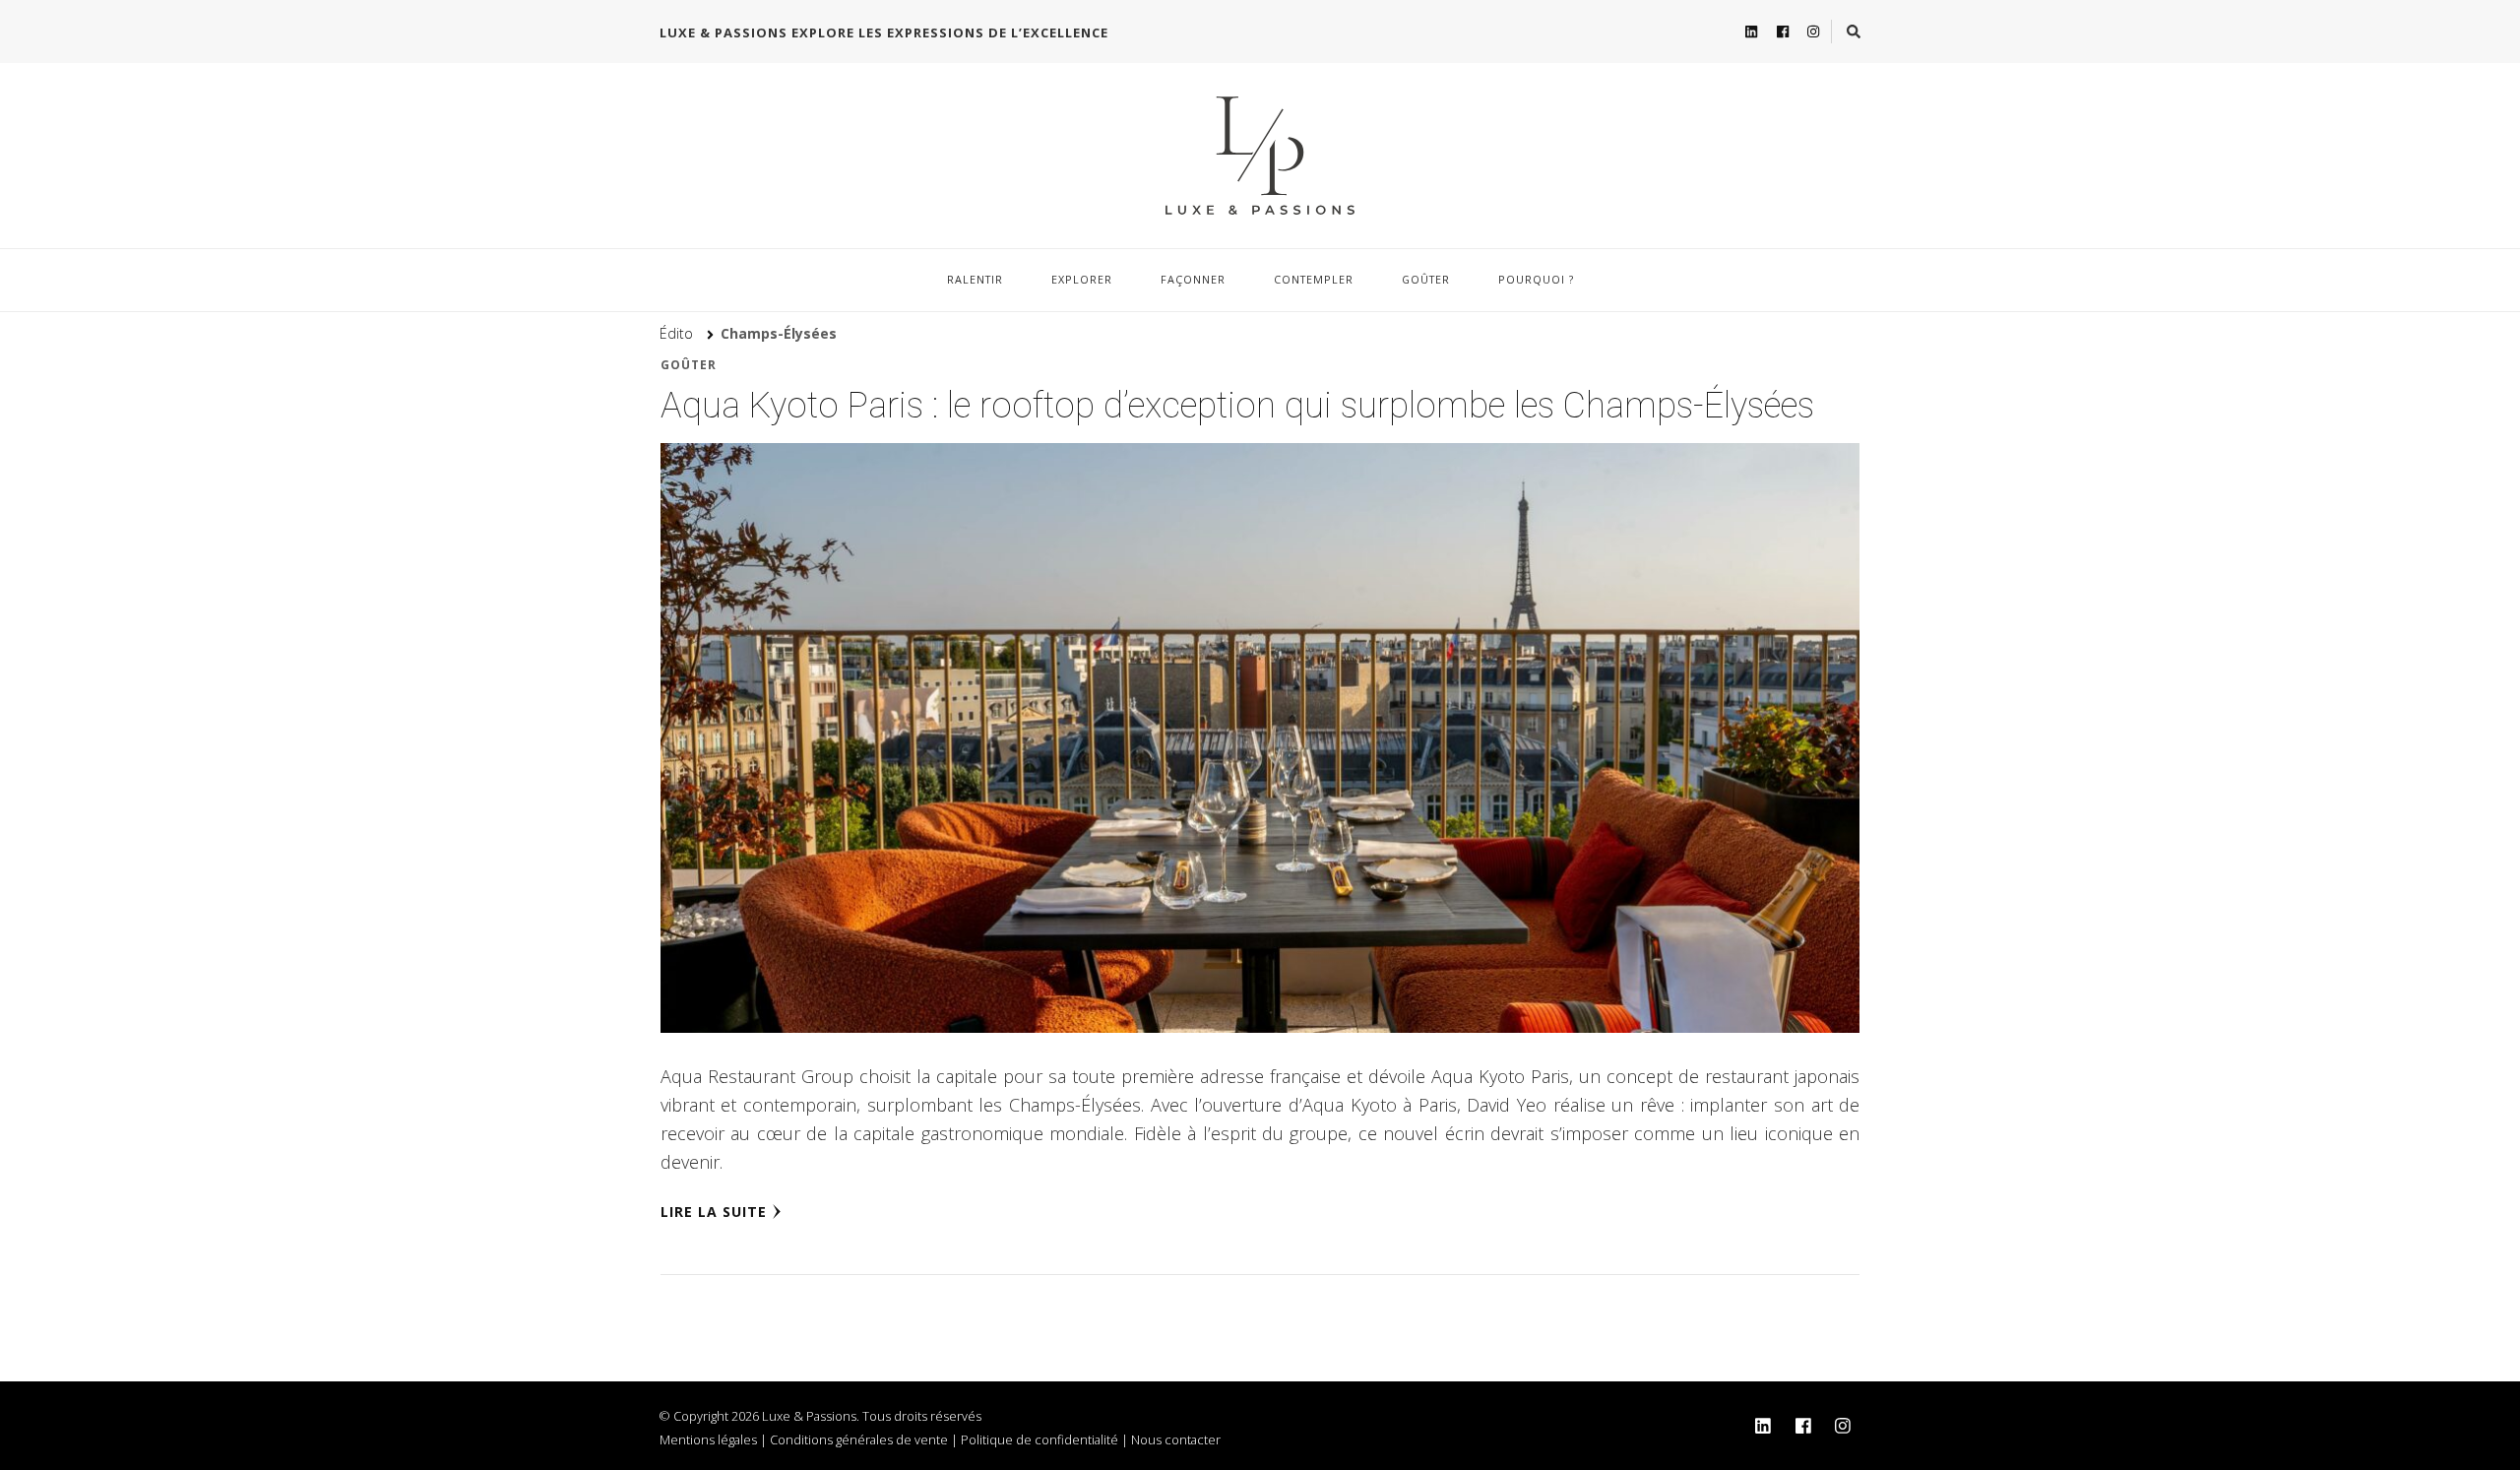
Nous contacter (1176, 1439)
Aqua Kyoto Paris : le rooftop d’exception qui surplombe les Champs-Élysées (1237, 406)
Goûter (1426, 279)
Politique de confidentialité (1039, 1439)
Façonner (1193, 279)
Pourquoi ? (1536, 279)
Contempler (1314, 279)
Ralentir (975, 279)
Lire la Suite (714, 1212)
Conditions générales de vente (859, 1439)
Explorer (1082, 279)
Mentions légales (708, 1439)
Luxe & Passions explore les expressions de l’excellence (884, 32)
